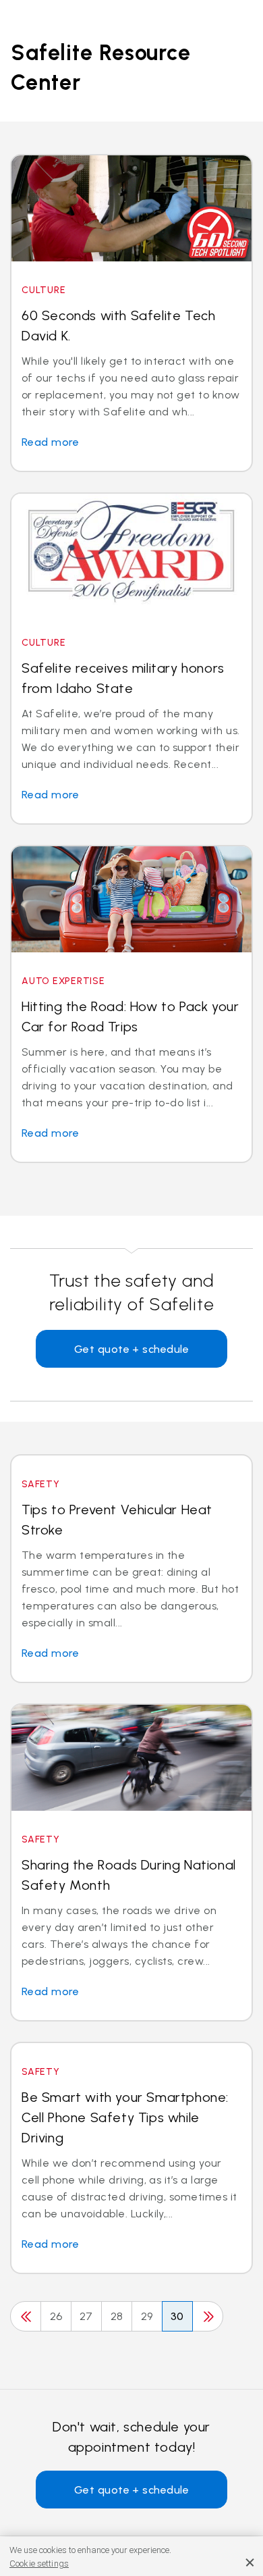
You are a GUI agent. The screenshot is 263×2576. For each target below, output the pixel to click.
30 (177, 2316)
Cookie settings (39, 2564)
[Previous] (26, 2316)
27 (86, 2316)
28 (117, 2316)
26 (56, 2316)
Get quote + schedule (132, 1349)
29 (147, 2316)
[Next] (208, 2316)
